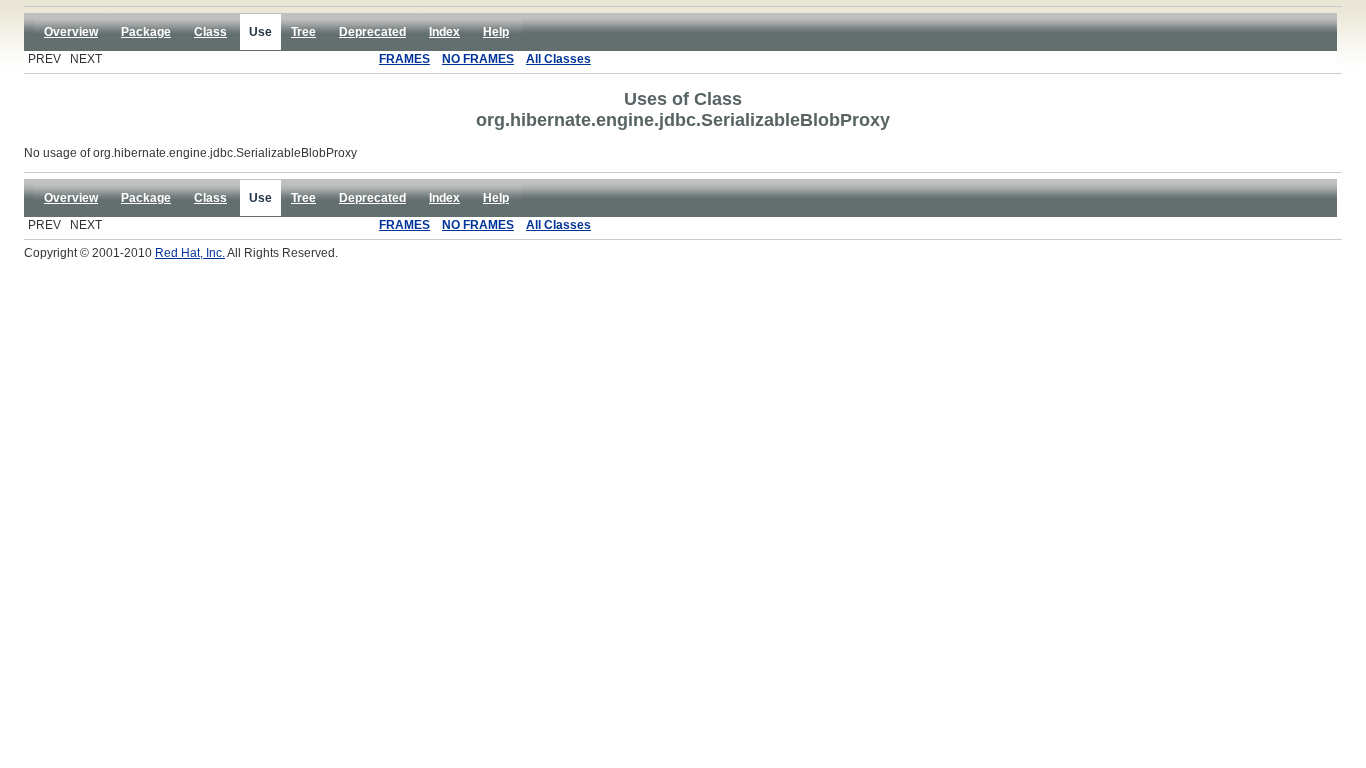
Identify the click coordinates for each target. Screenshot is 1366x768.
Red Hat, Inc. (190, 253)
